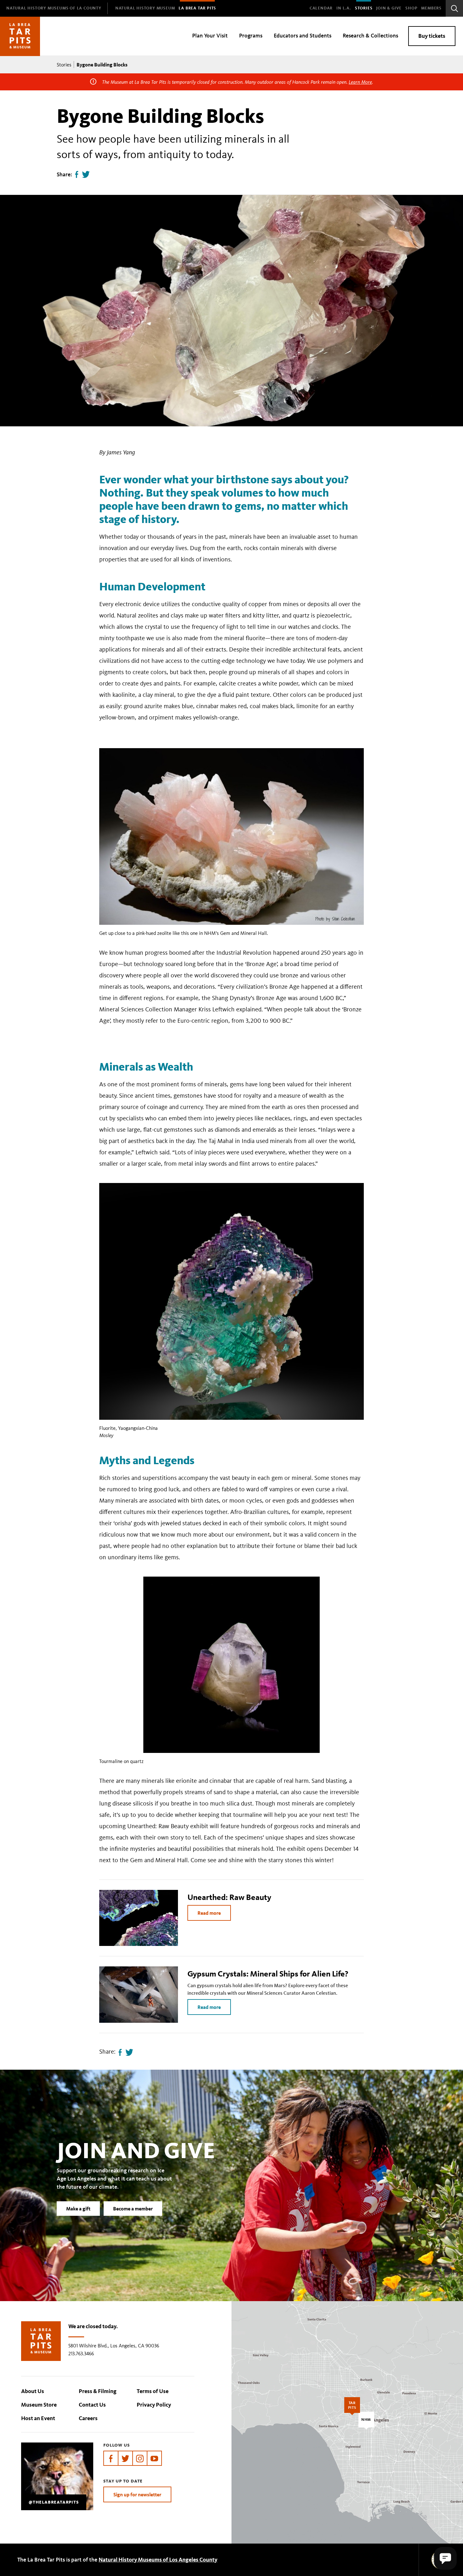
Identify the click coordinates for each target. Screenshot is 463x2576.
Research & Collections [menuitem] (370, 36)
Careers (88, 2418)
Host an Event (38, 2418)
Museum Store (39, 2405)
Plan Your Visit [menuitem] (210, 36)
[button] (445, 2558)
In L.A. (344, 8)
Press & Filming (98, 2391)
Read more (209, 1913)
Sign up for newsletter (137, 2494)
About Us (33, 2391)
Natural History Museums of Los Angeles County (158, 2560)
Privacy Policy (154, 2405)
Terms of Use (153, 2391)
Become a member (133, 2209)
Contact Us (92, 2405)
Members (431, 8)
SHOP (411, 8)
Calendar (321, 8)
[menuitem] (54, 8)
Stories (364, 8)
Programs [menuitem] (251, 36)
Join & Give (389, 8)
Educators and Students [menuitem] (303, 36)
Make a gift (78, 2209)
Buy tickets (432, 36)
